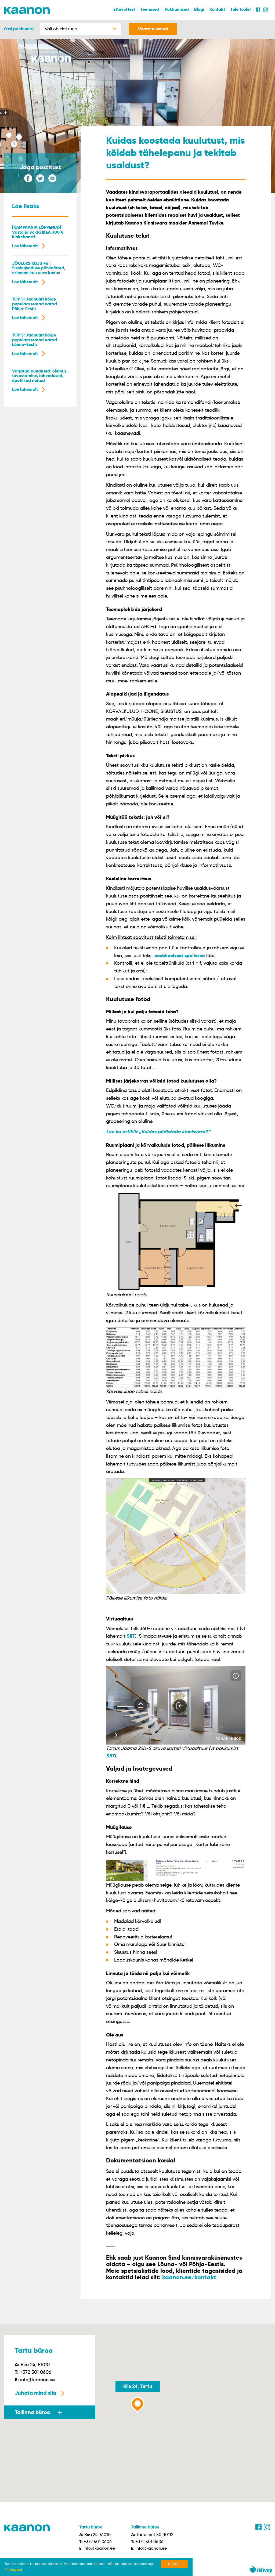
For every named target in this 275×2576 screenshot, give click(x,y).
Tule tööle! (240, 9)
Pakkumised (177, 9)
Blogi (199, 9)
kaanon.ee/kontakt (189, 2277)
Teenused (150, 9)
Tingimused (13, 2570)
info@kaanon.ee (37, 2380)
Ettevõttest (124, 9)
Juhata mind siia (35, 2393)
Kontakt (217, 9)
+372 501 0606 (36, 2372)
